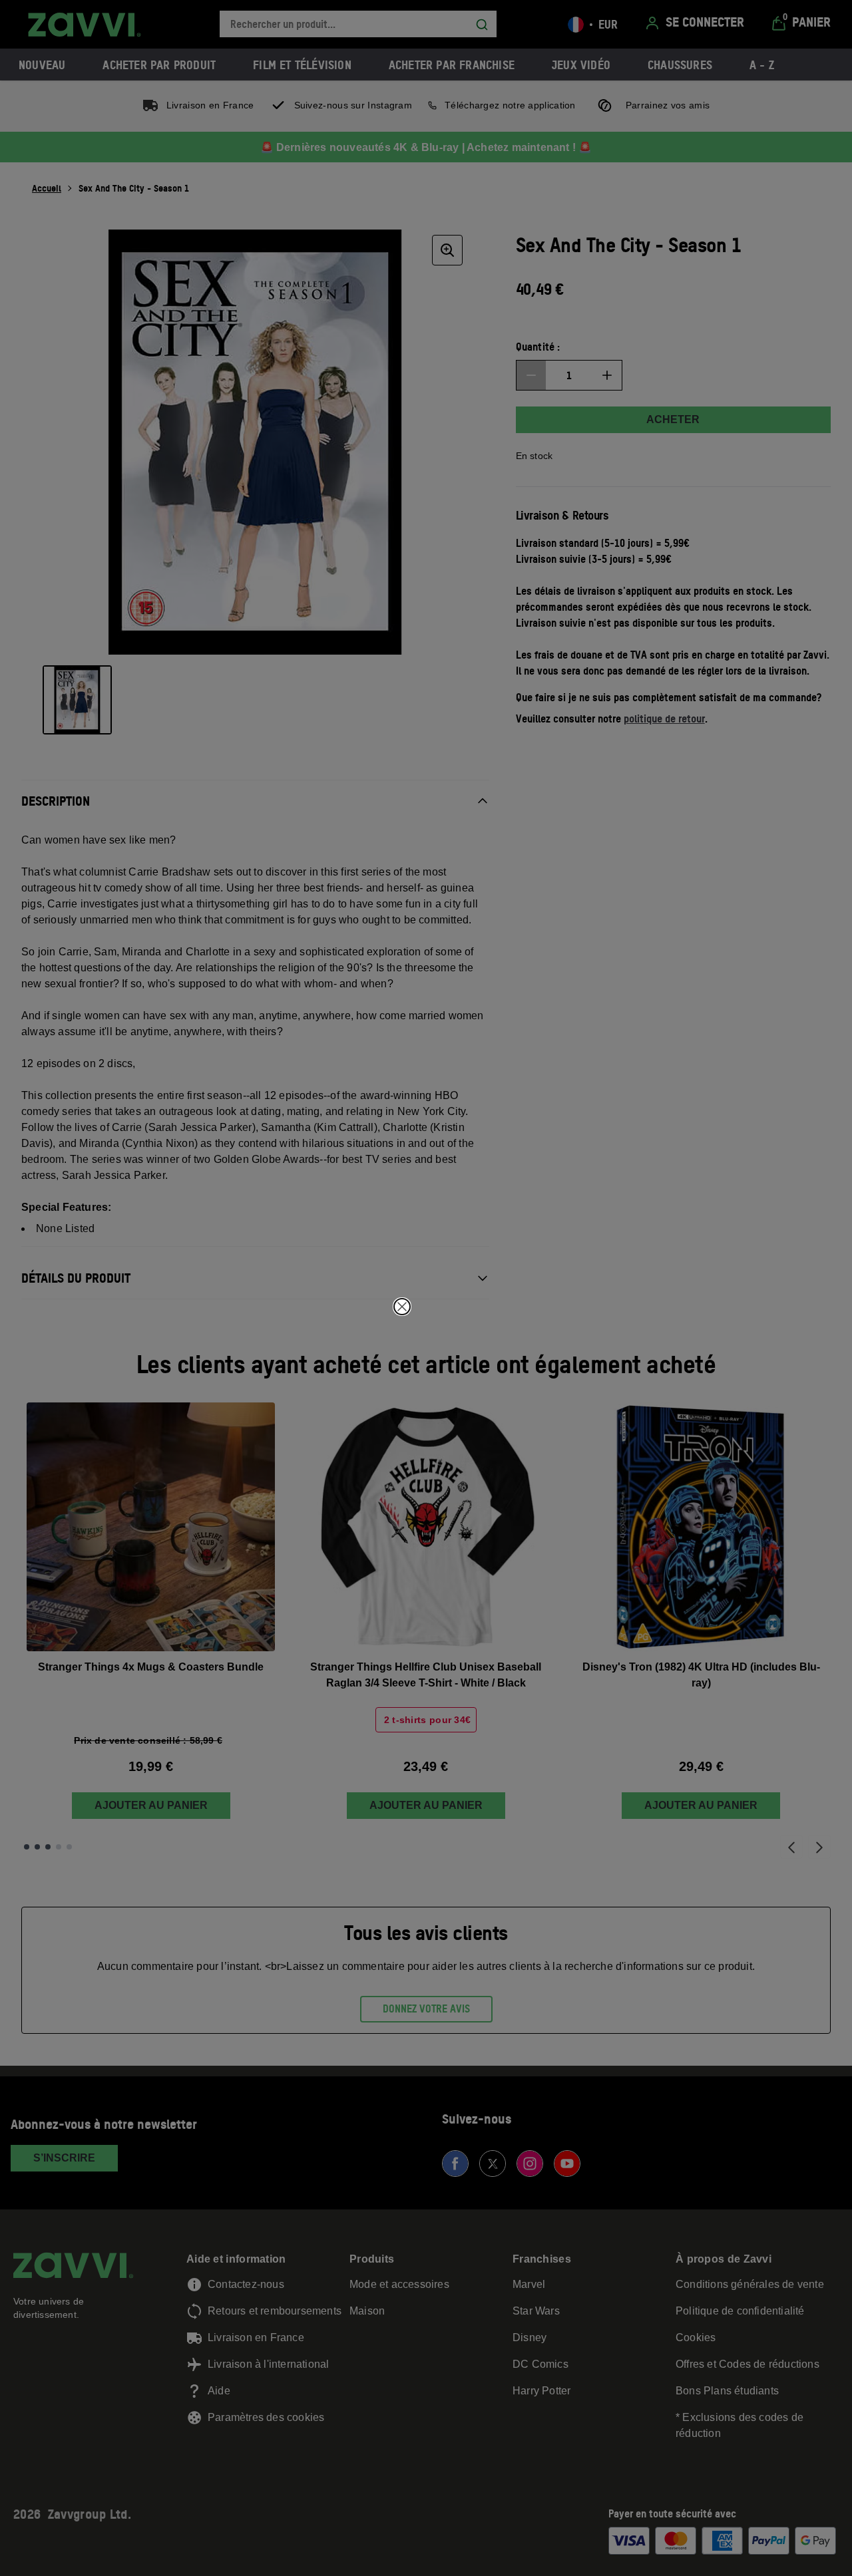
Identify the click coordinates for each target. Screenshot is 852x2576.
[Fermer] (402, 1307)
